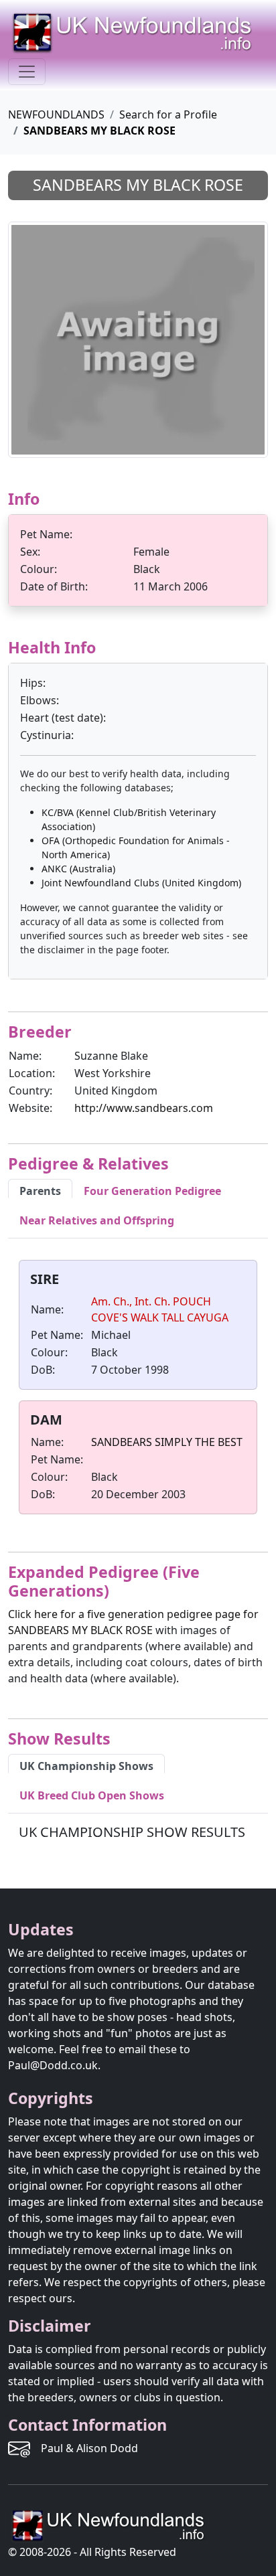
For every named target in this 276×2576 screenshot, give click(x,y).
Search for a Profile (168, 114)
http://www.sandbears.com (144, 1108)
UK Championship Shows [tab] (86, 1766)
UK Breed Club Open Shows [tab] (92, 1795)
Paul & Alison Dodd (89, 2448)
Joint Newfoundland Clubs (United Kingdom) (141, 883)
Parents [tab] (40, 1191)
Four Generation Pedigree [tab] (152, 1191)
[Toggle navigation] (27, 72)
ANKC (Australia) (78, 869)
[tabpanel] (138, 1390)
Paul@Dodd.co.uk (53, 2065)
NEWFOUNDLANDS (56, 114)
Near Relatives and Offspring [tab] (97, 1220)
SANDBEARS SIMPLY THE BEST (167, 1442)
